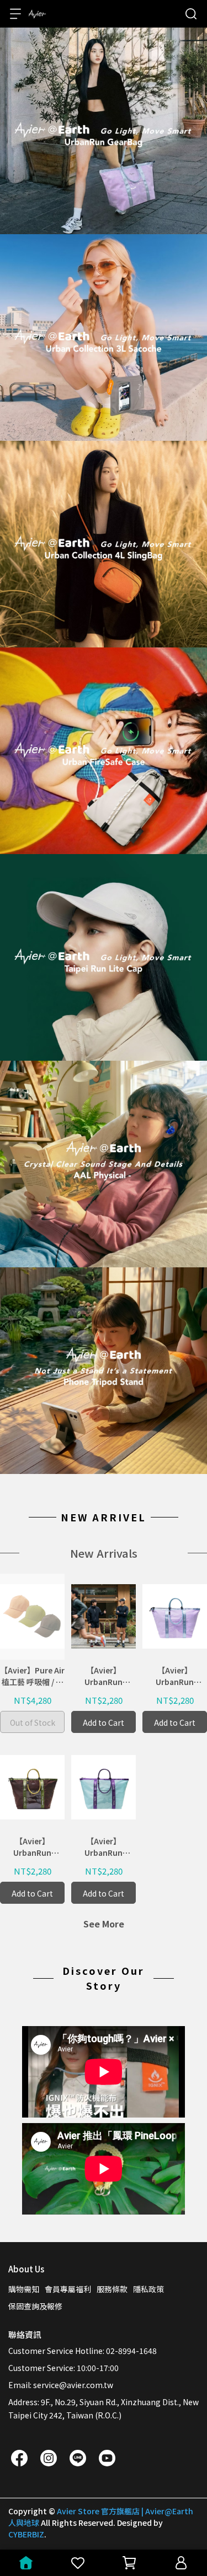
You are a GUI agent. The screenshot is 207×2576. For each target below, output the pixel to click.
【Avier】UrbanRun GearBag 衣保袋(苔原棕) (32, 1847)
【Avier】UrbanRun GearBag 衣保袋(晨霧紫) (175, 1676)
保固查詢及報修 (35, 2306)
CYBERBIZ (26, 2534)
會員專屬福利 (68, 2289)
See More (104, 1924)
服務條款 (112, 2289)
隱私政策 (148, 2289)
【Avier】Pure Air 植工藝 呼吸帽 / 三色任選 (32, 1676)
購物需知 (24, 2289)
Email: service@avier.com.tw (61, 2385)
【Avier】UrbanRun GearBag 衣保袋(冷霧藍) (104, 1847)
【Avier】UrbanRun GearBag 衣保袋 (104, 1676)
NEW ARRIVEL (104, 1517)
